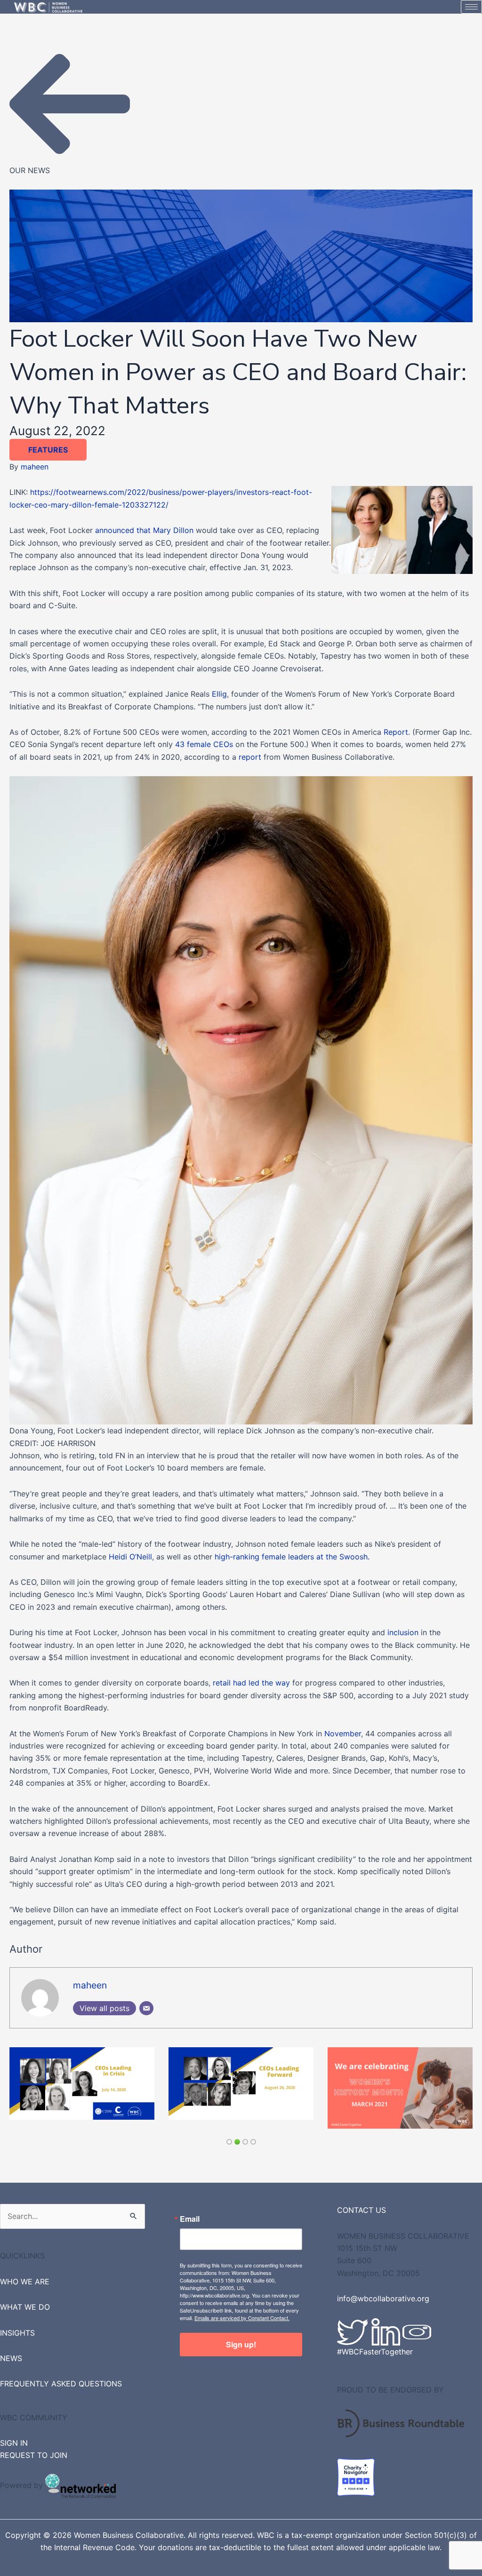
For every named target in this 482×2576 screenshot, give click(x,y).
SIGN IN (14, 2434)
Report (396, 732)
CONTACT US (361, 2201)
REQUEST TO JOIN (34, 2446)
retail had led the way (251, 1683)
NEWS (11, 2349)
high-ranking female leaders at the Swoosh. (292, 1557)
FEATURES (48, 450)
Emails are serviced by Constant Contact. (242, 2309)
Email (190, 2210)
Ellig (219, 694)
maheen (35, 467)
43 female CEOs (205, 744)
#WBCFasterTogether (375, 2343)
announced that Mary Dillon (144, 530)
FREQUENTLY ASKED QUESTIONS (61, 2375)
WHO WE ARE (25, 2272)
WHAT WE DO (25, 2298)
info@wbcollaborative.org (383, 2290)
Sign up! (241, 2335)
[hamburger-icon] (471, 7)
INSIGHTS (17, 2323)
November (343, 1733)
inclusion (403, 1632)
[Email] (146, 2008)
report (250, 757)
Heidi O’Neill (130, 1557)
